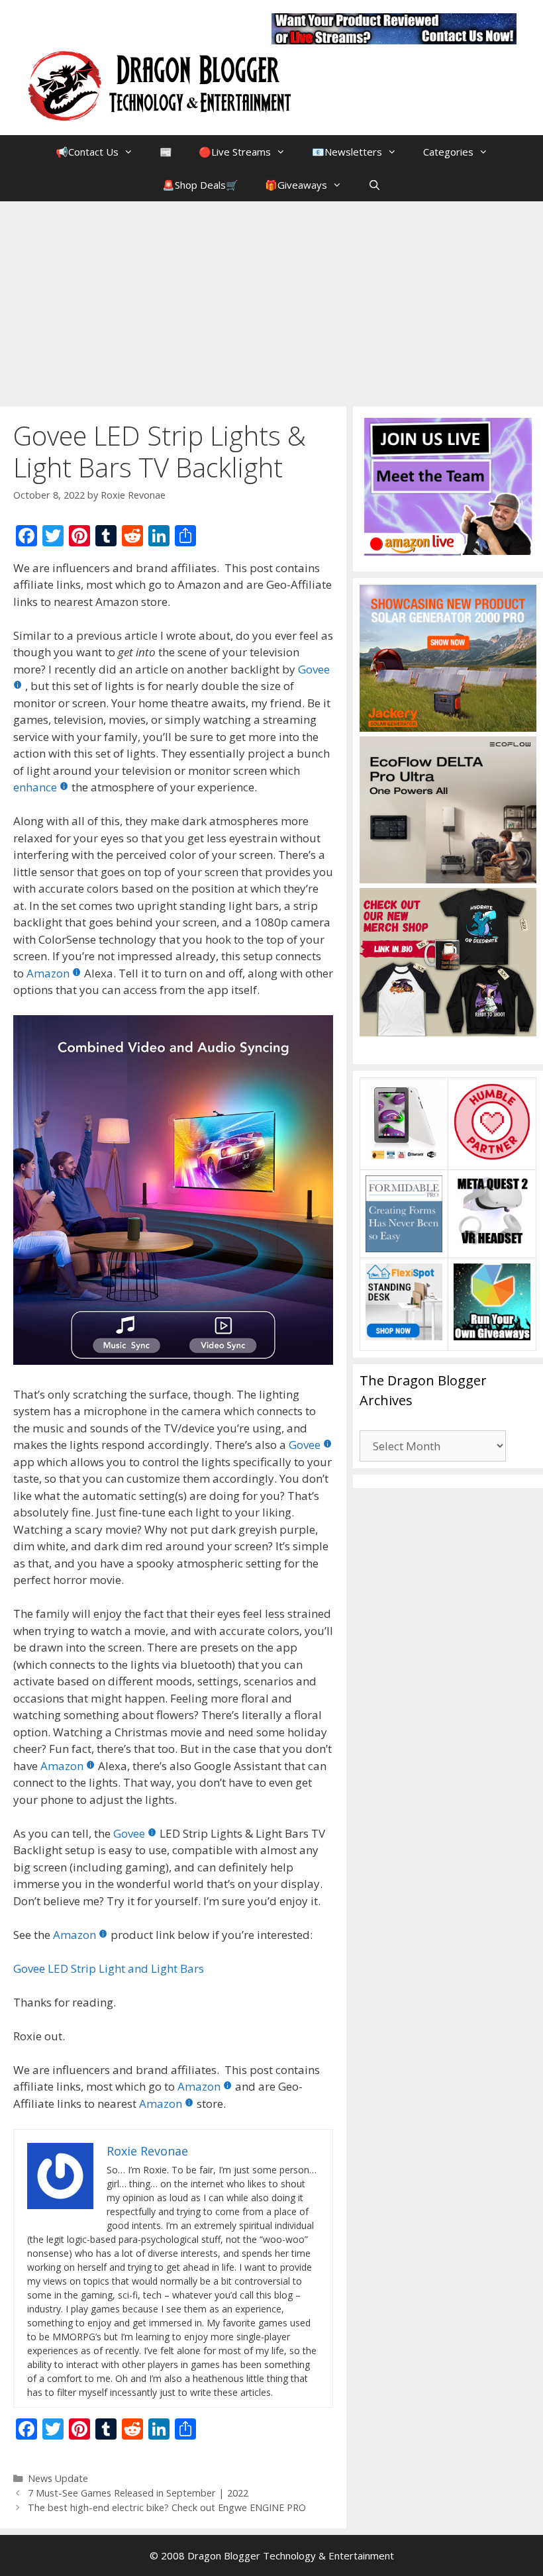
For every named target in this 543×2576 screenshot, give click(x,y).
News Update (58, 2478)
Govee (305, 1445)
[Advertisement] (271, 301)
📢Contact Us (87, 152)
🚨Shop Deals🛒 (200, 185)
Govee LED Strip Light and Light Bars (109, 1968)
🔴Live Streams (235, 152)
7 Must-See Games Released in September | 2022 (138, 2493)
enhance (35, 787)
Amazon (48, 973)
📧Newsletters (347, 152)
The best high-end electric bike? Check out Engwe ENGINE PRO (167, 2507)
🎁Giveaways (296, 185)
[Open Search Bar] (374, 185)
